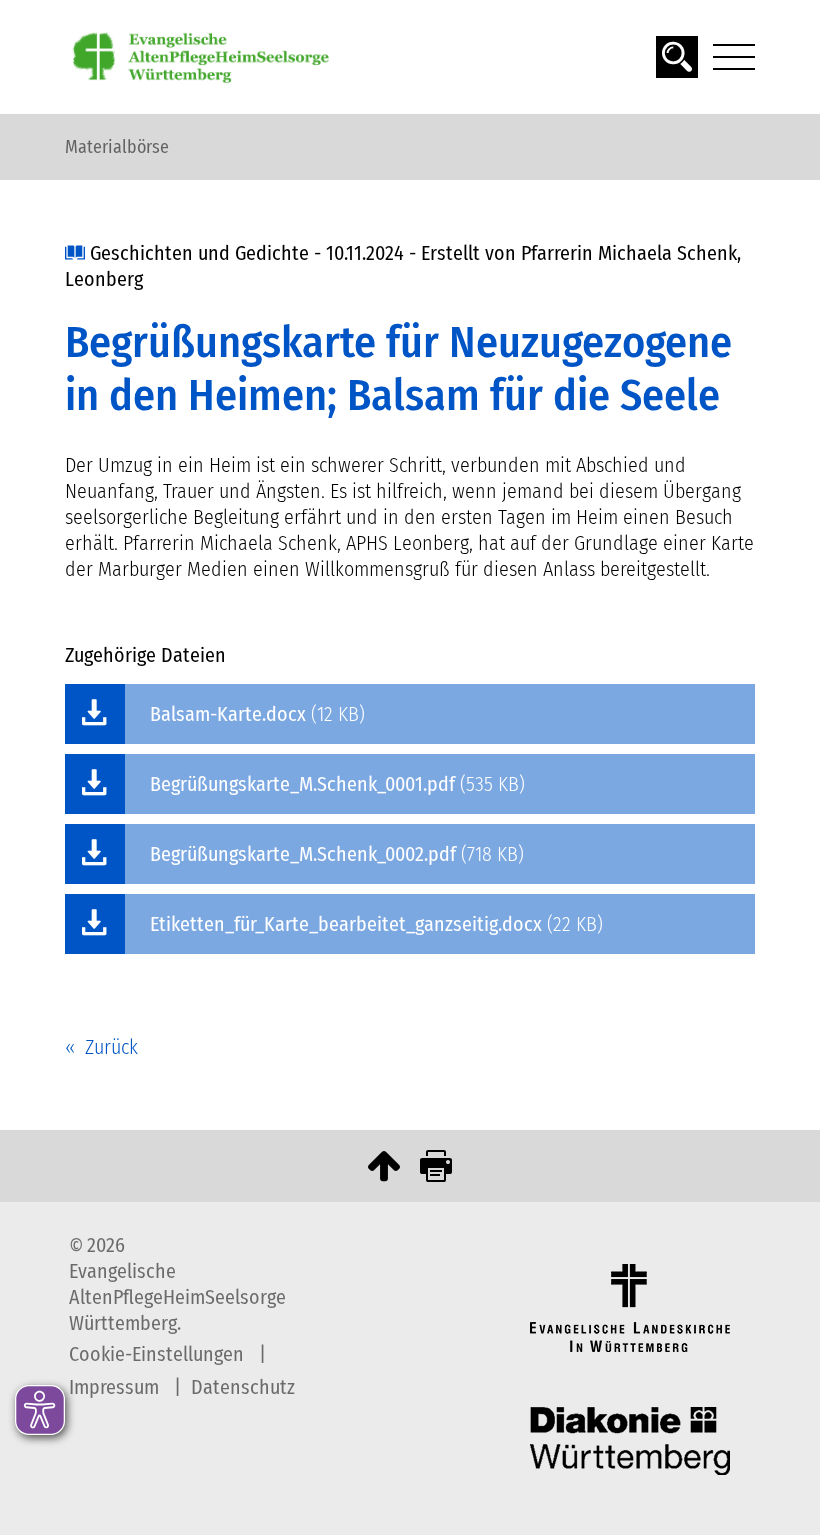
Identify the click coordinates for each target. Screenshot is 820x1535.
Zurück (111, 1047)
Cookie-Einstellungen (159, 1354)
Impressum (116, 1387)
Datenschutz (243, 1387)
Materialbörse (117, 147)
